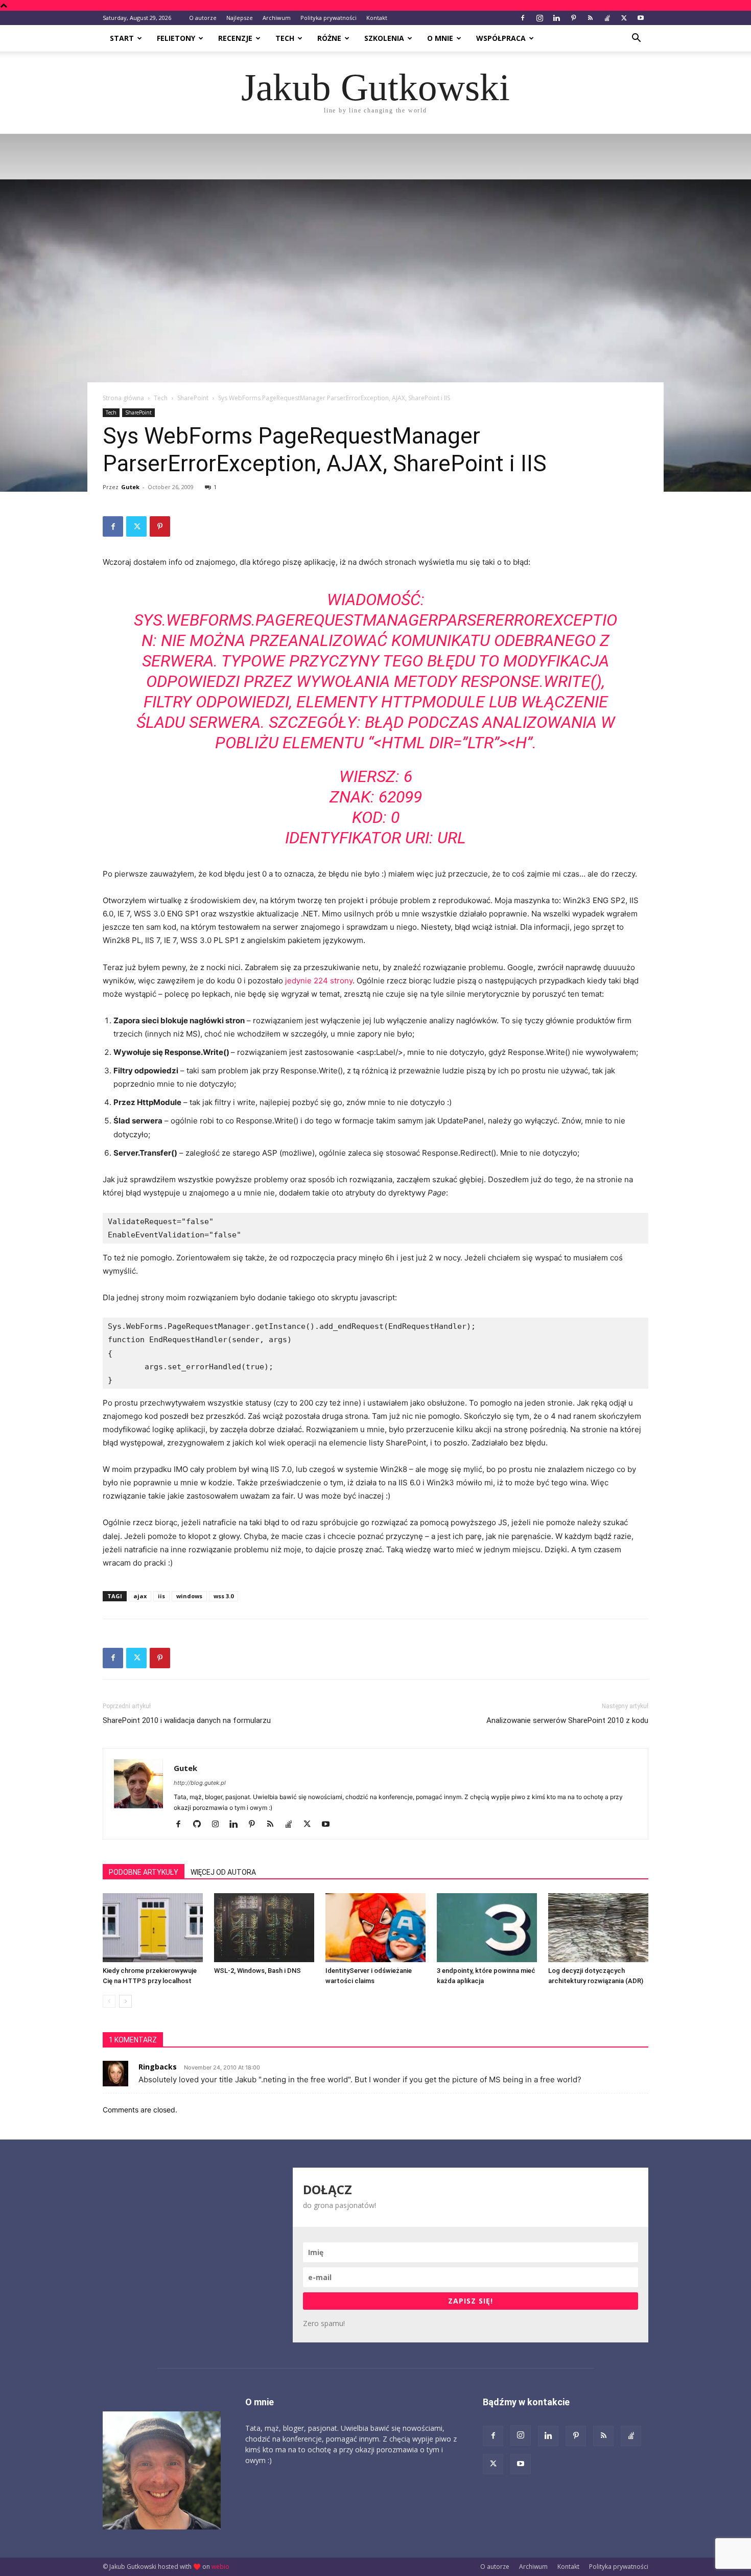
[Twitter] (624, 18)
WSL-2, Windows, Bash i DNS (257, 1971)
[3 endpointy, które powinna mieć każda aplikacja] (487, 1928)
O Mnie (440, 38)
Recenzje (235, 38)
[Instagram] (539, 18)
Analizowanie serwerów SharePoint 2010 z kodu (567, 1720)
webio (220, 2567)
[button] (636, 39)
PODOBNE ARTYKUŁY (144, 1872)
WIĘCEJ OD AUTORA (223, 1872)
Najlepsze (240, 18)
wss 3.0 (224, 1596)
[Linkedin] (556, 18)
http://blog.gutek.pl (200, 1783)
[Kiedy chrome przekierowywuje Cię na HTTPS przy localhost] (153, 1928)
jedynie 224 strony (319, 981)
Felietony (176, 38)
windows (189, 1596)
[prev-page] (109, 2001)
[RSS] (590, 18)
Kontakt (377, 18)
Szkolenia (384, 38)
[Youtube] (641, 18)
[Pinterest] (573, 18)
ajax (140, 1596)
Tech (285, 38)
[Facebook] (523, 18)
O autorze (203, 18)
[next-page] (125, 2001)
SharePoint (193, 398)
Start (122, 38)
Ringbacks (158, 2067)
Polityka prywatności (328, 18)
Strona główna (123, 398)
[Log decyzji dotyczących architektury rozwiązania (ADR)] (598, 1928)
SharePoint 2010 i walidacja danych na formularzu (187, 1720)
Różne (329, 38)
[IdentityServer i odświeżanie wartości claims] (375, 1928)
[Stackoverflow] (607, 18)
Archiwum (277, 18)
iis (161, 1596)
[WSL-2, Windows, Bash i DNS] (264, 1928)
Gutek (130, 487)
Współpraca (501, 38)
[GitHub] (201, 1825)
